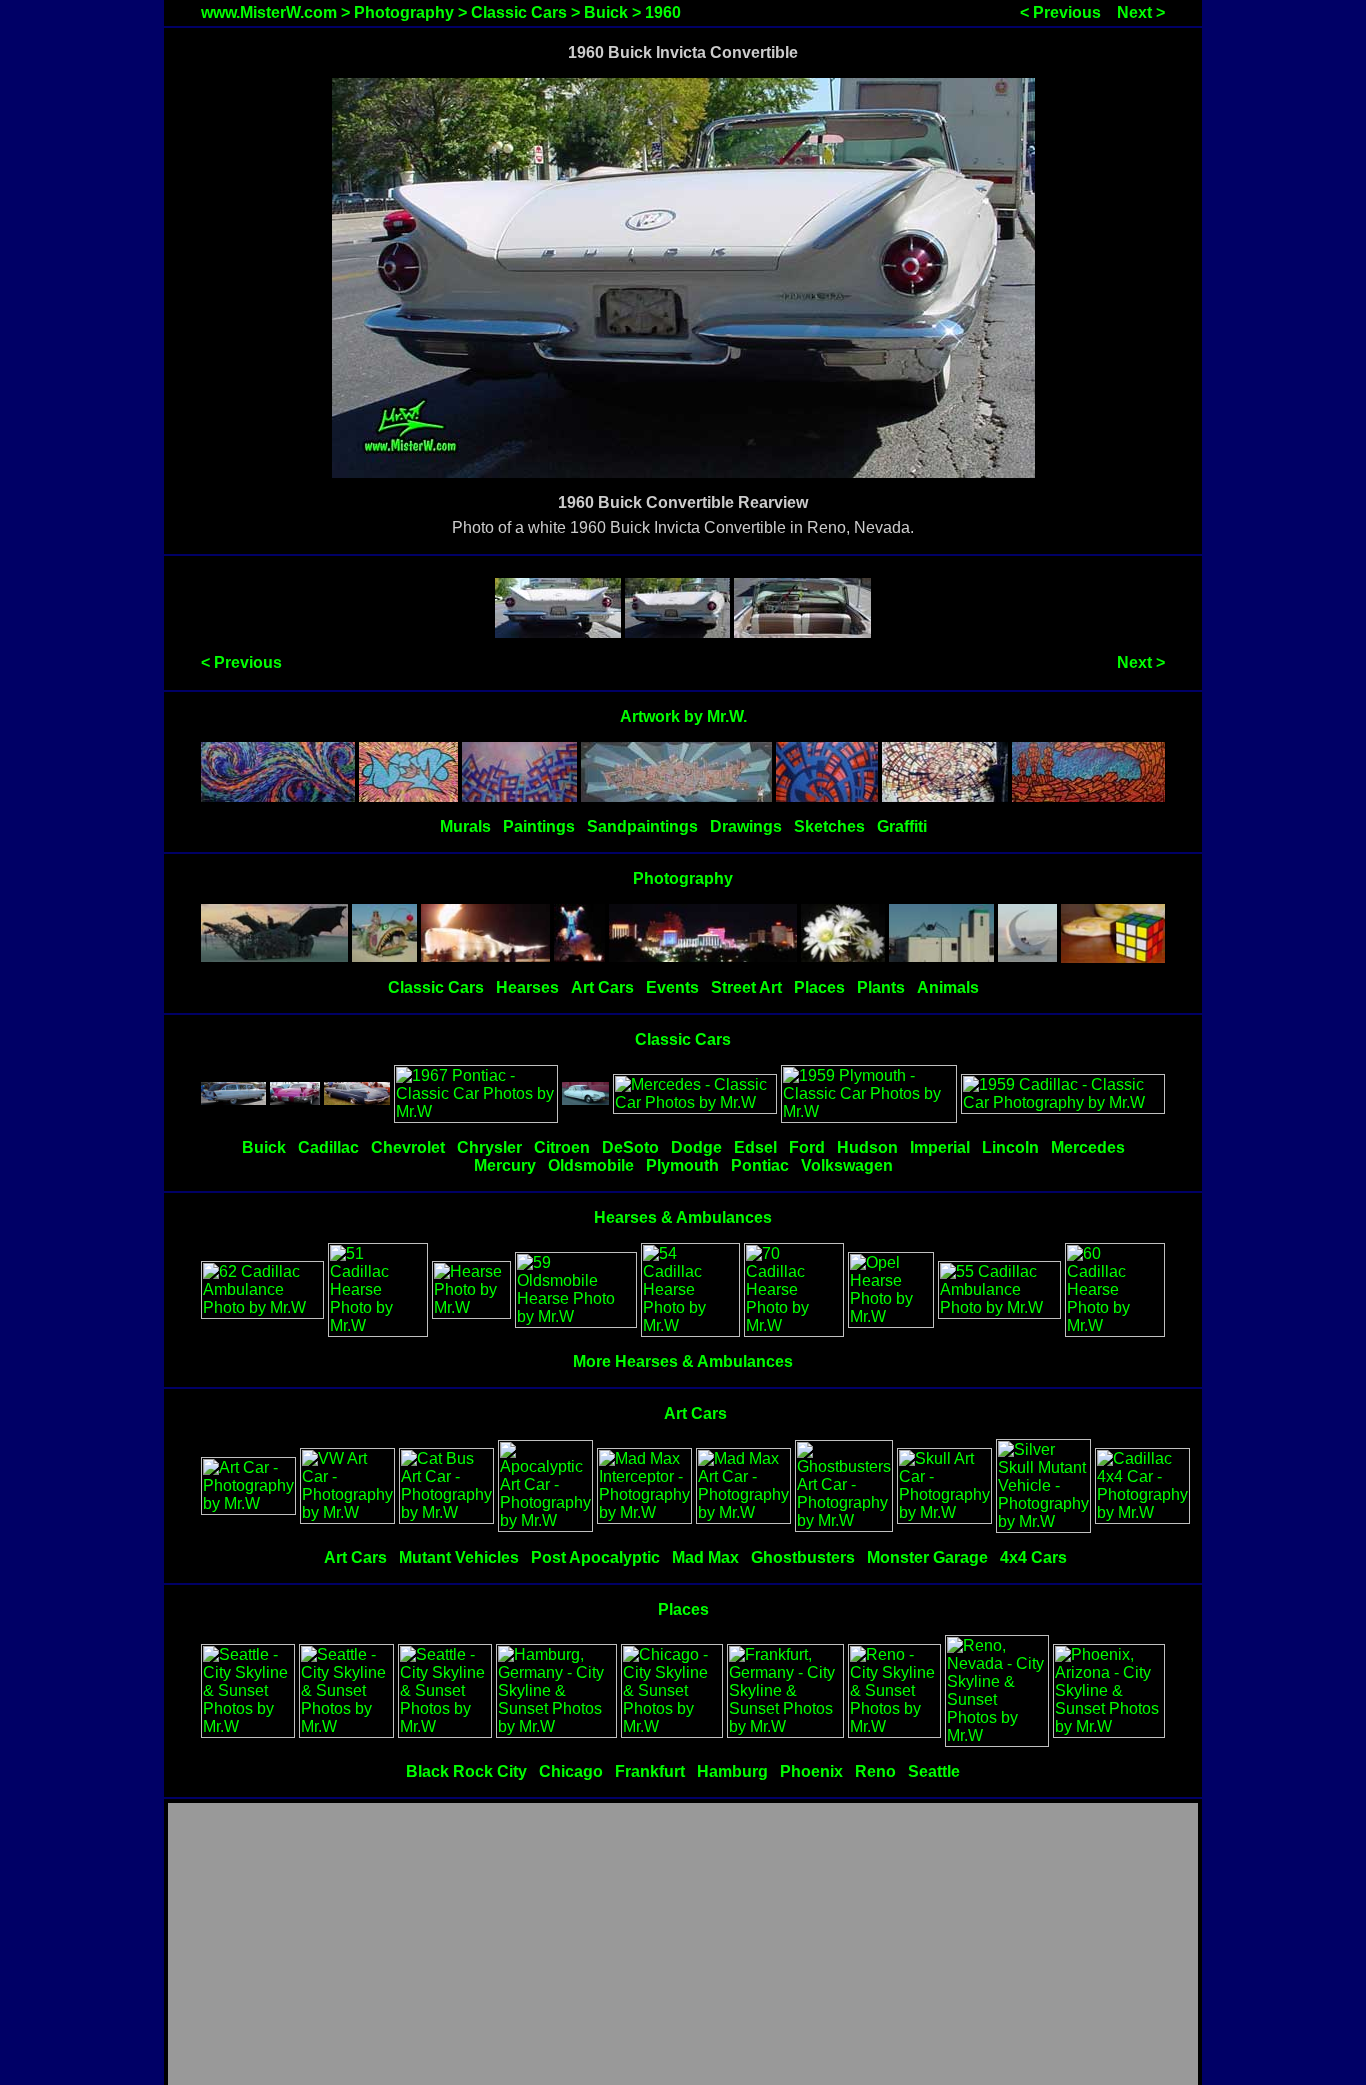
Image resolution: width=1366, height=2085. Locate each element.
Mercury (505, 1165)
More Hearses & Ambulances (683, 1361)
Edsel (755, 1147)
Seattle (934, 1771)
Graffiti (902, 826)
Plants (881, 987)
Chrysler (489, 1147)
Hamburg (732, 1771)
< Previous (1060, 12)
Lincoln (1010, 1147)
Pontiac (760, 1165)
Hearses (527, 987)
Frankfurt (650, 1771)
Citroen (562, 1147)
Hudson (867, 1147)
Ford (807, 1147)
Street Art (746, 987)
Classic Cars (519, 12)
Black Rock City (466, 1771)
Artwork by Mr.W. (683, 716)
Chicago (571, 1771)
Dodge (696, 1147)
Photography (404, 12)
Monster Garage (927, 1557)
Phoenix (811, 1771)
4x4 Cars (1033, 1557)
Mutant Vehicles (459, 1557)
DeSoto (630, 1147)
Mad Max (705, 1557)
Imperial (940, 1147)
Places (819, 987)
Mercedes (1088, 1147)
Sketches (829, 826)
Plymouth (682, 1165)
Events (672, 987)
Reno (875, 1771)
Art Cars (602, 987)
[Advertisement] (683, 1945)
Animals (948, 987)
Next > (1141, 12)
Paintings (539, 826)
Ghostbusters (803, 1557)
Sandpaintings (642, 826)
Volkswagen (847, 1165)
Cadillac (328, 1147)
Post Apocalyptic (595, 1557)
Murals (465, 826)
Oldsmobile (591, 1165)
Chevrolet (408, 1147)
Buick (606, 12)
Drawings (746, 826)
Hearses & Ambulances (683, 1217)
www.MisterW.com (269, 12)
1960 (663, 12)
